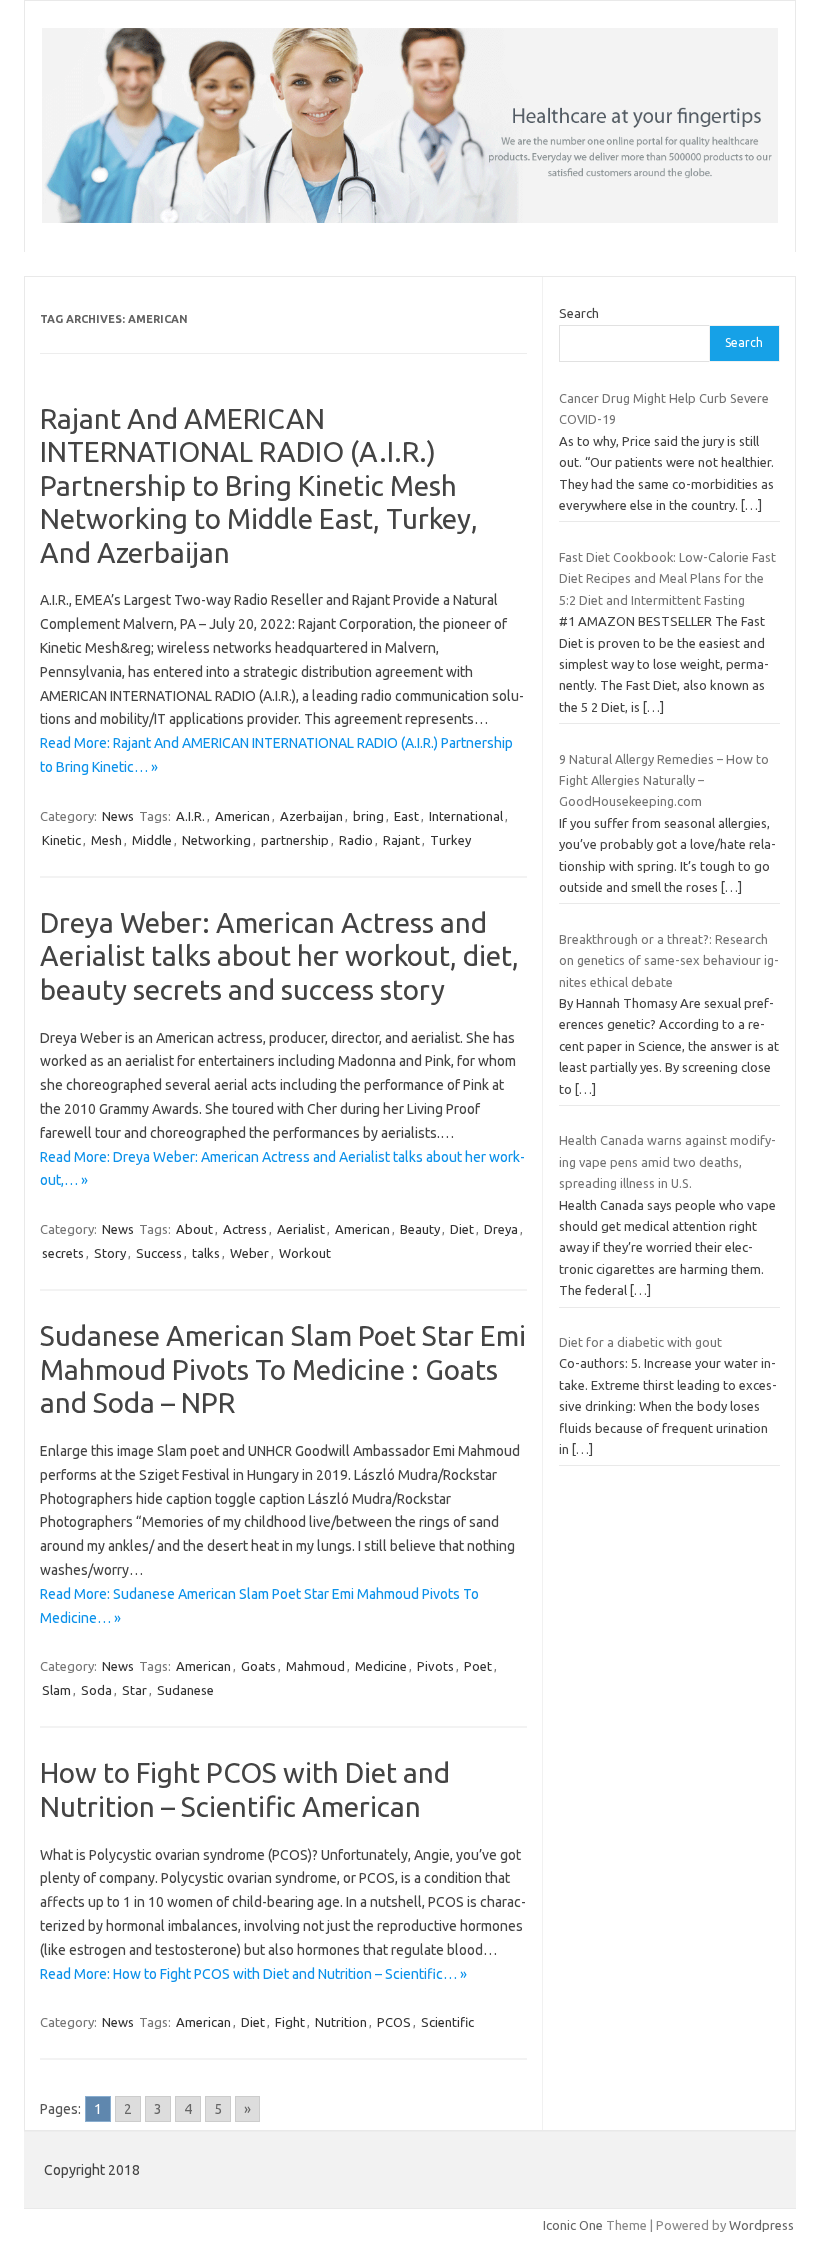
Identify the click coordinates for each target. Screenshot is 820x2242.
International (466, 816)
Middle (152, 840)
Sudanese (185, 1690)
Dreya (501, 1229)
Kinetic (61, 840)
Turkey (450, 840)
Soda (96, 1690)
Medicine (381, 1666)
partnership (295, 840)
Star (134, 1690)
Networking (216, 840)
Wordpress (761, 2225)
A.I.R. (190, 816)
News (118, 816)
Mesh (106, 840)
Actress (245, 1229)
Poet (478, 1666)
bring (368, 816)
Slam (56, 1690)
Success (159, 1253)
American (242, 816)
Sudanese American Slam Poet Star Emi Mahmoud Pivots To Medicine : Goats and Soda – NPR (283, 1369)
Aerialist (301, 1229)
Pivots (435, 1666)
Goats (258, 1666)
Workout (305, 1253)
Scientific (447, 2022)
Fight (290, 2022)
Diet (462, 1229)
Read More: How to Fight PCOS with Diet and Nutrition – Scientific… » (253, 1974)
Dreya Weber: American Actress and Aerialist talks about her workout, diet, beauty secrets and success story (279, 956)
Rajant (401, 840)
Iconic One (573, 2225)
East (406, 816)
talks (206, 1253)
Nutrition (341, 2022)
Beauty (420, 1229)
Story (110, 1253)
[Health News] (410, 218)
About (194, 1229)
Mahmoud (315, 1666)
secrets (63, 1253)
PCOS (394, 2022)
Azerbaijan (311, 816)
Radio (356, 840)
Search (579, 313)
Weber (249, 1253)
